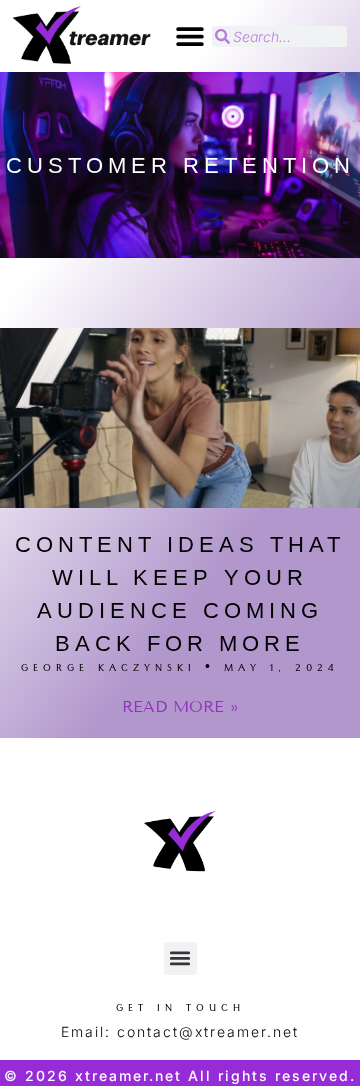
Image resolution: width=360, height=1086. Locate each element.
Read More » (180, 706)
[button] (189, 36)
